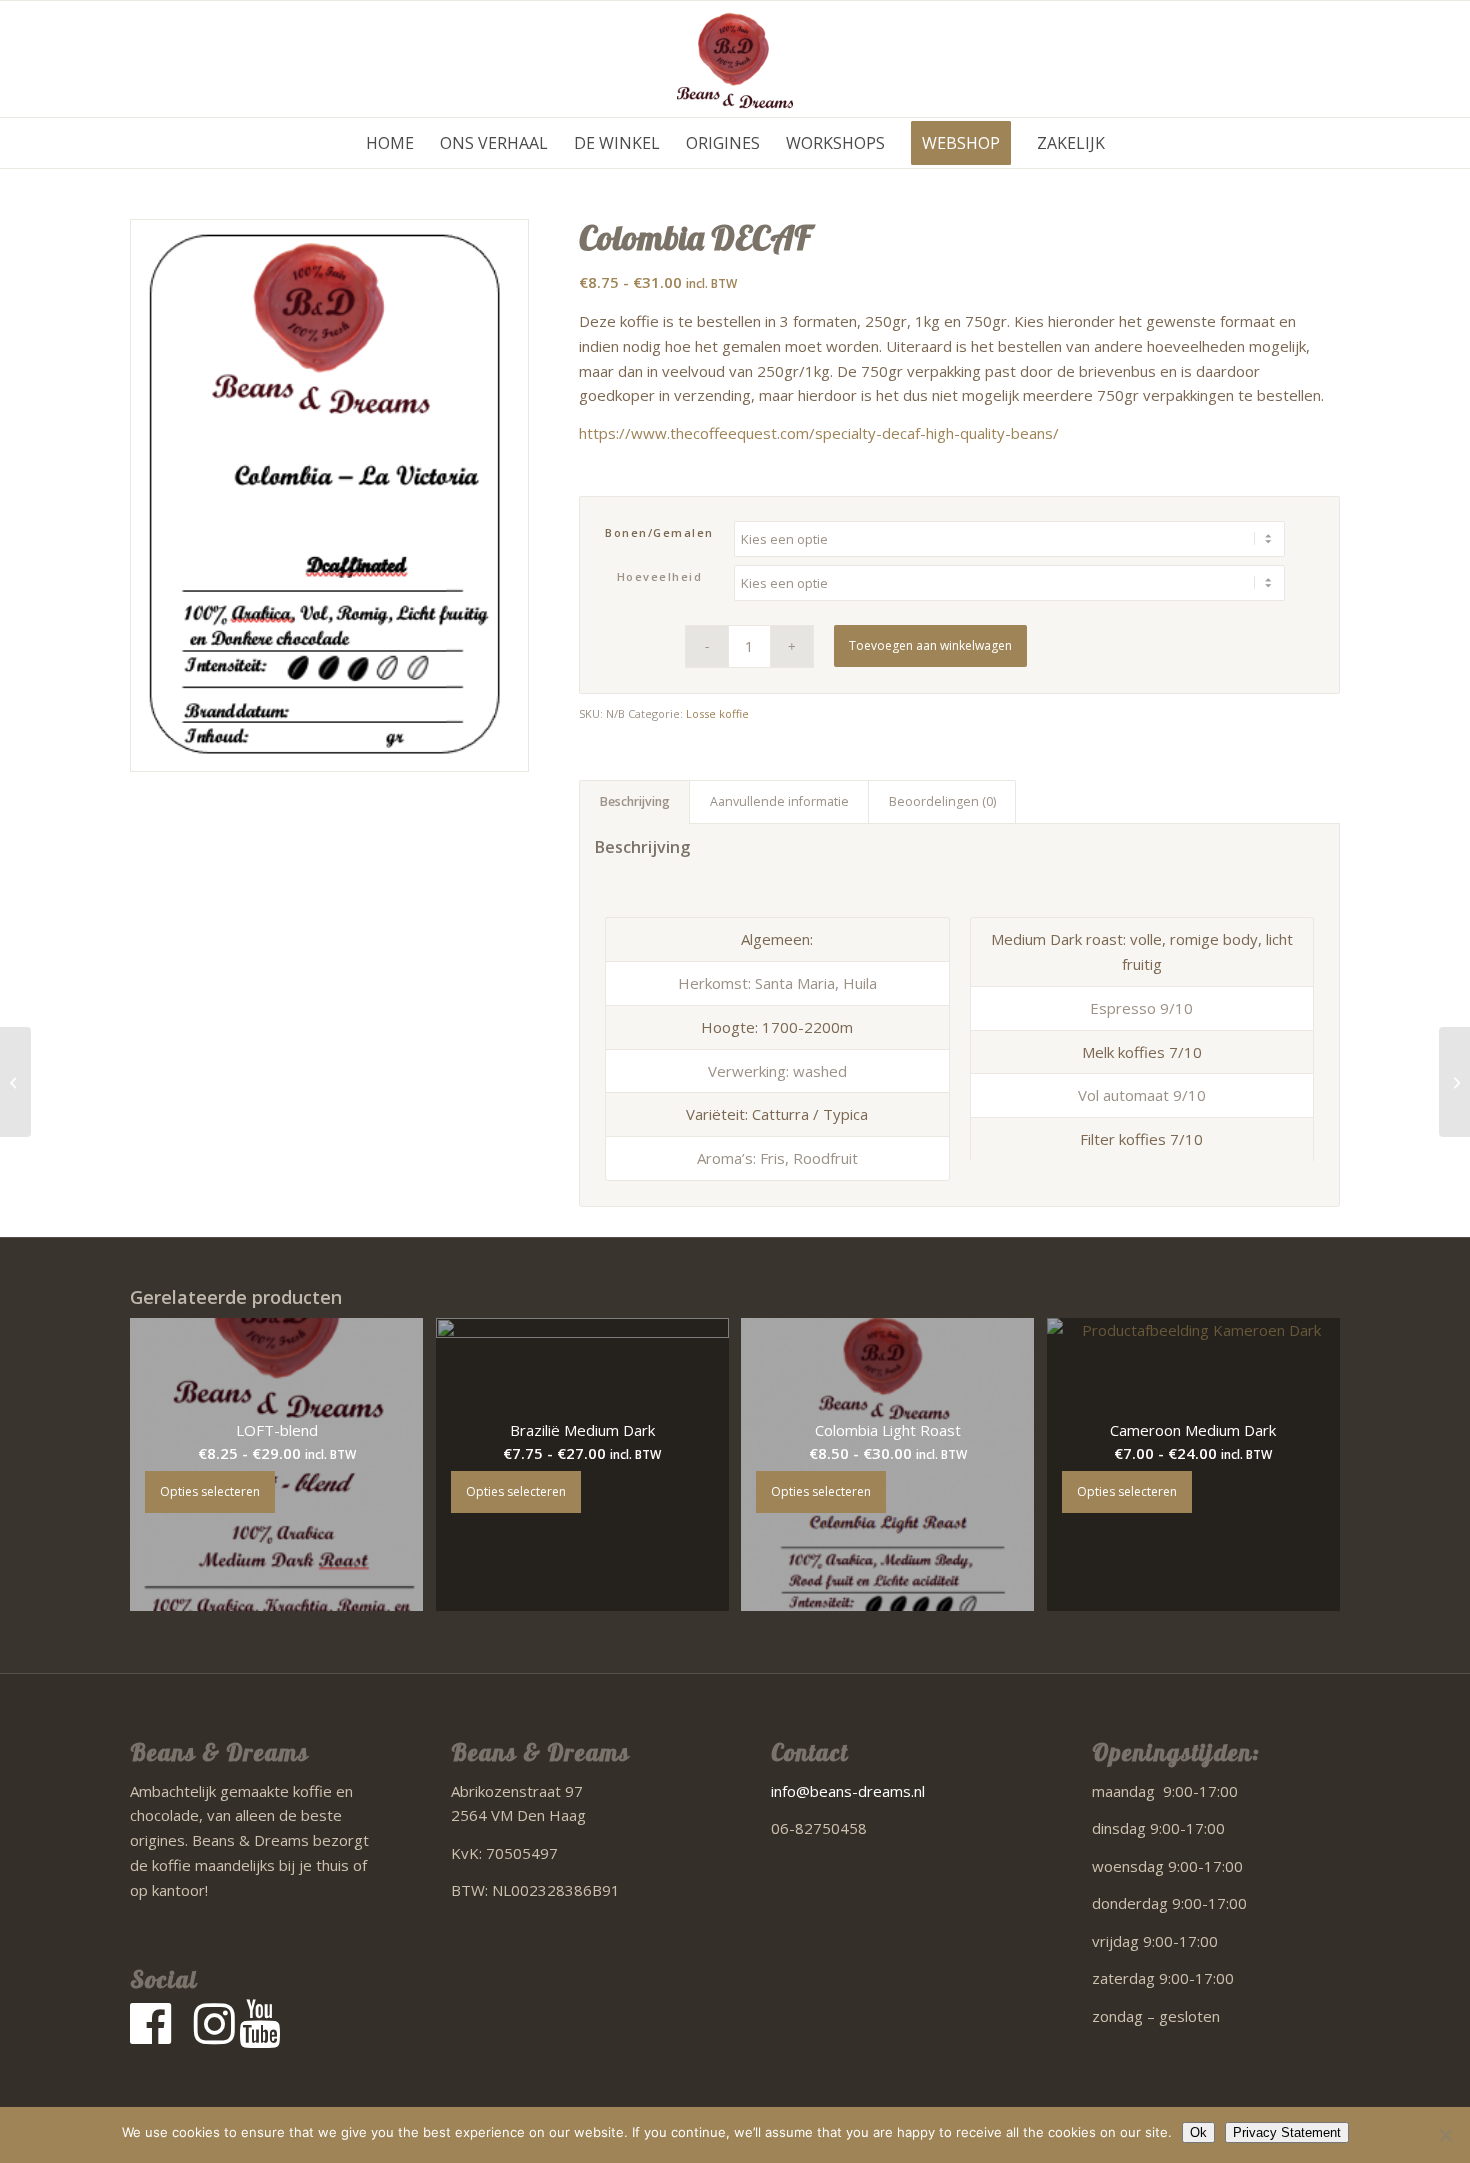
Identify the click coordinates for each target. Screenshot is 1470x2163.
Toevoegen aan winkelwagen (930, 645)
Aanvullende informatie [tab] (779, 801)
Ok (1198, 2132)
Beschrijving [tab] (635, 801)
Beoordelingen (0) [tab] (942, 801)
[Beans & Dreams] (735, 59)
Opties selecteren (210, 1491)
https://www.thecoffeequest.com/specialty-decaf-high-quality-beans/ (819, 433)
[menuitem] (390, 143)
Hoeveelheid (660, 576)
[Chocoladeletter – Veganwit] (15, 1082)
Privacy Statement (1287, 2132)
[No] (1445, 2135)
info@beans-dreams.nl (848, 1791)
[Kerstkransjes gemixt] (1454, 1082)
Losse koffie (717, 713)
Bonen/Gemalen (659, 532)
